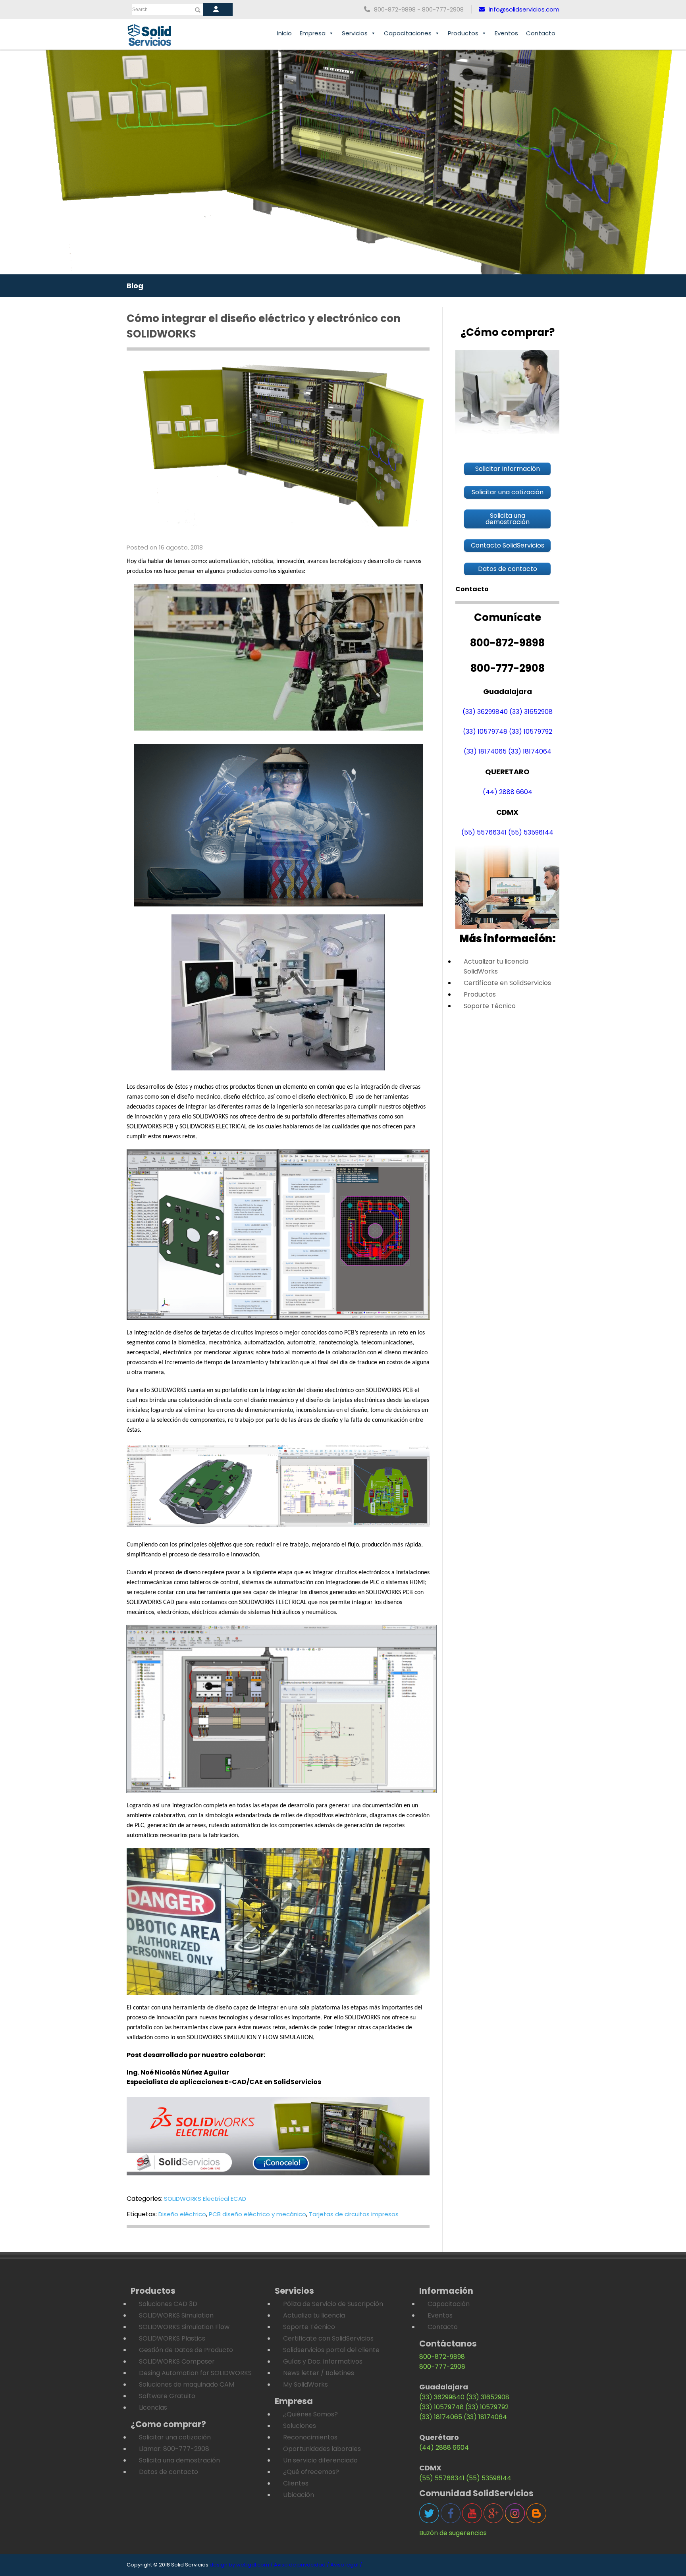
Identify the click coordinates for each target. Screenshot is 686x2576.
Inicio (284, 33)
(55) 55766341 (484, 832)
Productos (463, 33)
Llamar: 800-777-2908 (174, 2449)
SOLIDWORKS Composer (177, 2361)
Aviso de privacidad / (302, 2565)
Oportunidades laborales (322, 2449)
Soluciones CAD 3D (168, 2304)
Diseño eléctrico (182, 2214)
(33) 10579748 (485, 732)
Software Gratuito (167, 2396)
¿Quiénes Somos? (310, 2414)
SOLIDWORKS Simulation (176, 2315)
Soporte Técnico (490, 1006)
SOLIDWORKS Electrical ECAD (205, 2199)
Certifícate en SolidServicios (507, 983)
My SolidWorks (305, 2384)
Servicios (355, 33)
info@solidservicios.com (524, 9)
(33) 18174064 (530, 751)
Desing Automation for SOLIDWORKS (195, 2373)
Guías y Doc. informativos (323, 2361)
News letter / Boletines (319, 2373)
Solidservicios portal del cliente (331, 2350)
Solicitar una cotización (175, 2437)
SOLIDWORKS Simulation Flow (184, 2327)
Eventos (506, 33)
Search (140, 10)
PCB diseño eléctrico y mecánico (257, 2214)
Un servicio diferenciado (320, 2460)
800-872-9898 (442, 2357)
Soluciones (300, 2426)
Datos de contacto (169, 2472)
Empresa (313, 33)
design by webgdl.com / (241, 2565)
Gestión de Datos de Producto (186, 2350)
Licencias (153, 2407)
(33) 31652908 (531, 712)
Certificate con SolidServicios (328, 2338)
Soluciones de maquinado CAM (187, 2384)
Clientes (296, 2483)
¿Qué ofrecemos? (311, 2472)
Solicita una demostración (179, 2460)
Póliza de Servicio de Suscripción (333, 2304)
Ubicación (299, 2495)
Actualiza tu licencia (314, 2315)
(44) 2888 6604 (508, 792)
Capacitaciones (408, 33)
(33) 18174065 (485, 751)
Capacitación (449, 2304)
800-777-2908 (442, 2367)
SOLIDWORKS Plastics (172, 2338)
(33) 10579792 (531, 732)
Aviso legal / (346, 2565)
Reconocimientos (310, 2437)
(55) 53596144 (531, 832)
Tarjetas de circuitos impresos (354, 2214)
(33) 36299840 (485, 712)
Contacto (541, 33)
